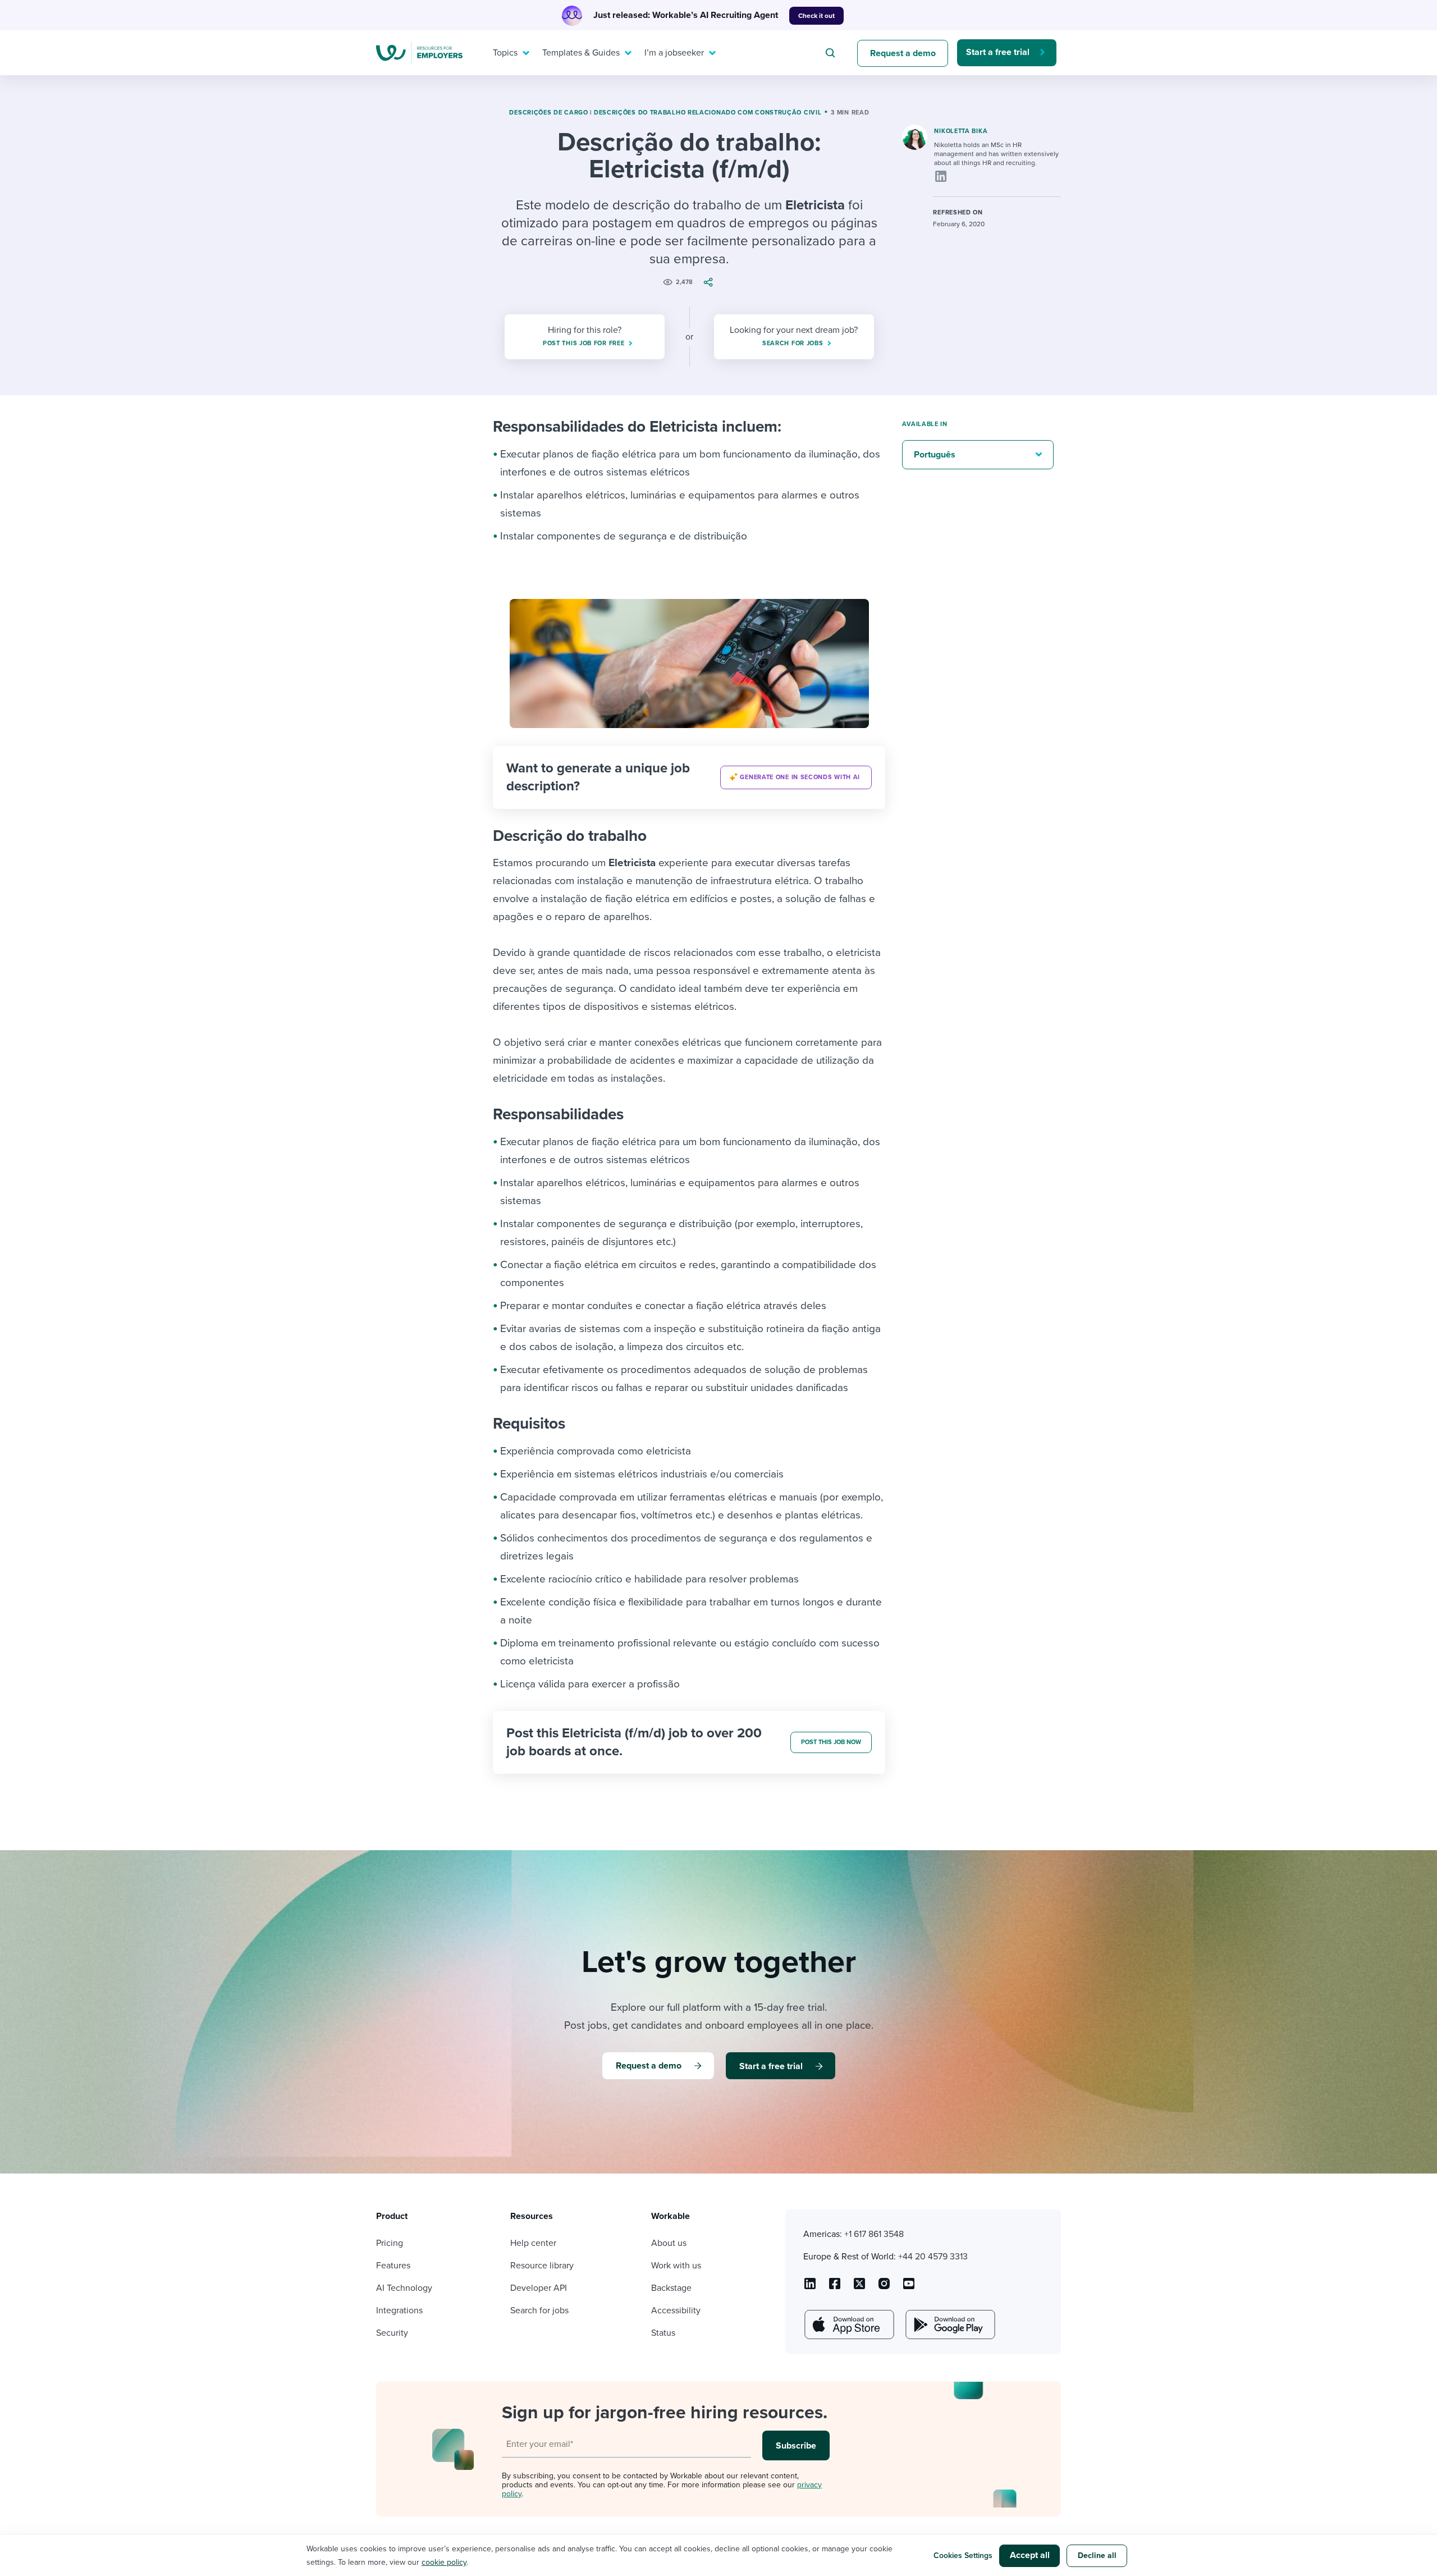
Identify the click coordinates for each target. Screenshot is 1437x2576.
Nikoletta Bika (961, 131)
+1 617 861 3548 (874, 2234)
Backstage (671, 2288)
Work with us (676, 2266)
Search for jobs (539, 2310)
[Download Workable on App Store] (848, 2325)
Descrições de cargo (548, 113)
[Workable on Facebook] (835, 2287)
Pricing (390, 2243)
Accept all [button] (1030, 2555)
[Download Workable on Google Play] (949, 2325)
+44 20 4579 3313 (933, 2257)
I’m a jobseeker (674, 53)
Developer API (539, 2288)
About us (669, 2243)
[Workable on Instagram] (909, 2287)
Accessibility (676, 2310)
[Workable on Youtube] (859, 2287)
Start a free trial (998, 52)
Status (663, 2333)
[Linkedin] (941, 176)
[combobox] (832, 53)
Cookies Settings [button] (963, 2556)
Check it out (816, 16)
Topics (505, 53)
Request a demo (903, 53)
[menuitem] (509, 53)
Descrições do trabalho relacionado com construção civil (708, 113)
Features (393, 2266)
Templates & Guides (581, 53)
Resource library (542, 2266)
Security (392, 2333)
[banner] (689, 777)
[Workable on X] (884, 2287)
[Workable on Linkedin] (810, 2287)
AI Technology (404, 2288)
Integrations (399, 2310)
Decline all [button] (1097, 2556)
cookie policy (444, 2562)
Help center (533, 2243)
